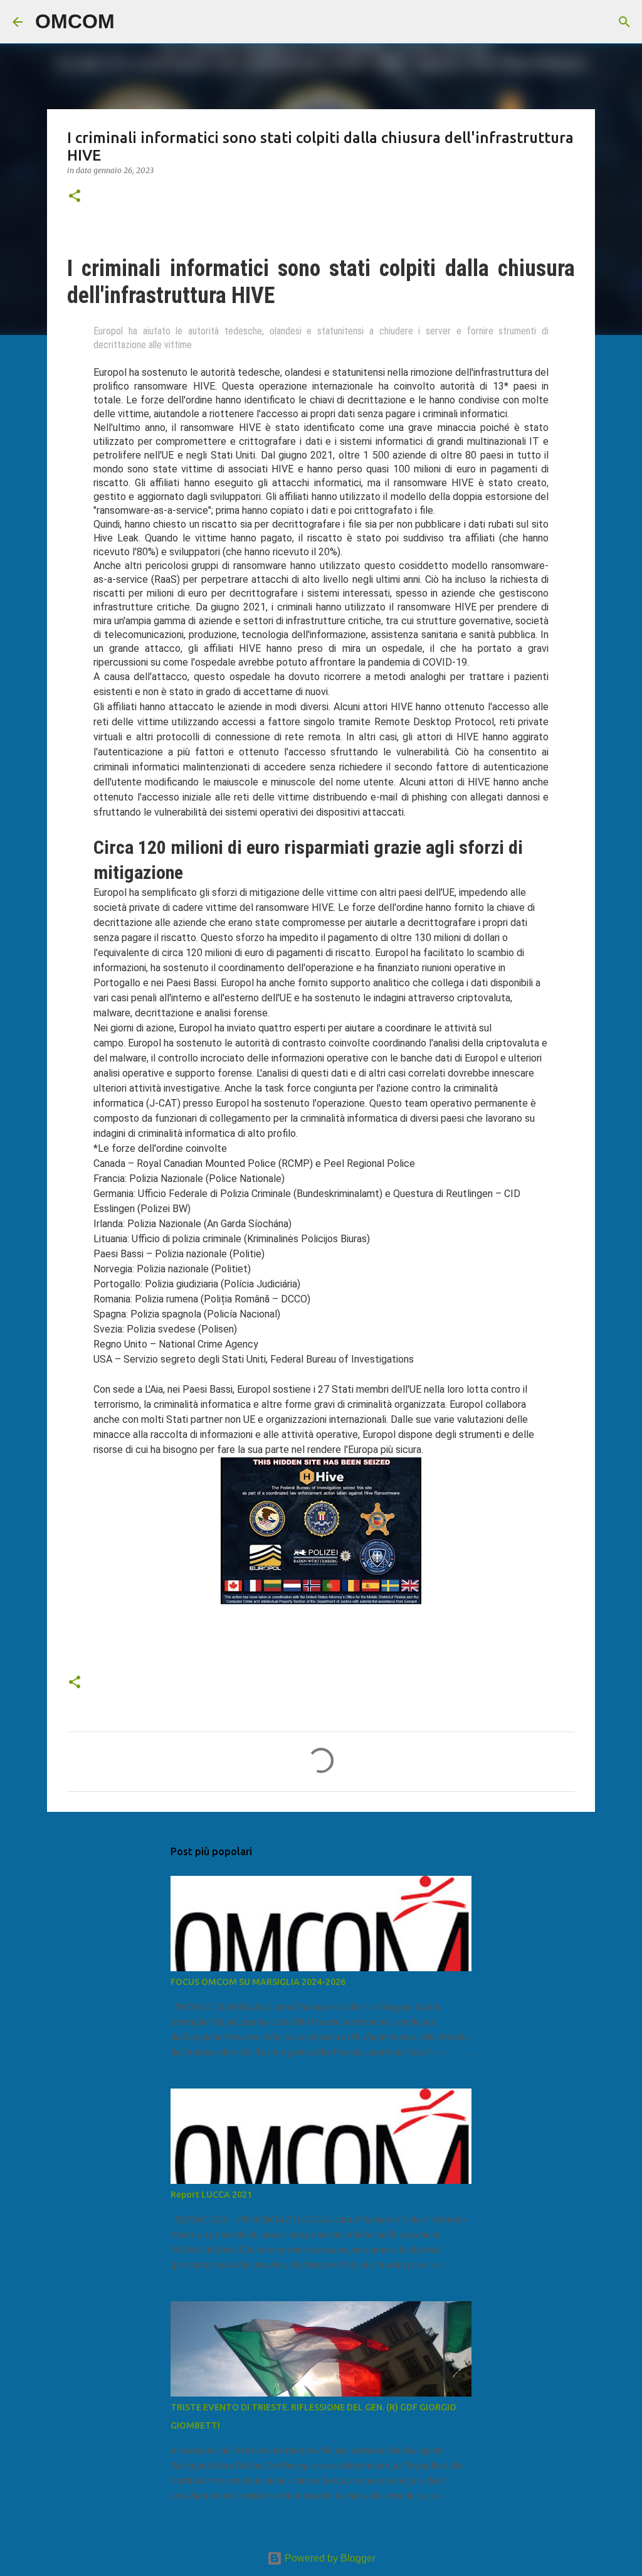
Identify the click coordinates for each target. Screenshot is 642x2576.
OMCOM (75, 21)
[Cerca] (132, 22)
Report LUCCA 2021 (211, 2195)
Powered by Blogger (329, 2558)
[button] (75, 197)
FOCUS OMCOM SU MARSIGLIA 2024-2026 (258, 1982)
